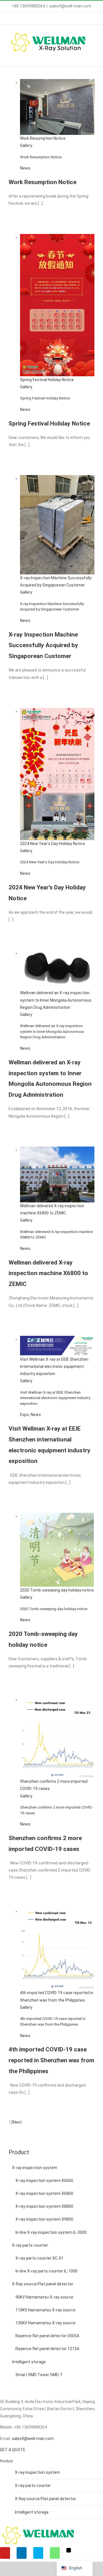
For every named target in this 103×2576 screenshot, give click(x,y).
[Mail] (69, 2550)
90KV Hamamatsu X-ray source (44, 2297)
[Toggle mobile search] (82, 57)
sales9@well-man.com (70, 6)
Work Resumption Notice (43, 138)
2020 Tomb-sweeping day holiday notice (57, 1590)
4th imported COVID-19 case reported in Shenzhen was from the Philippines (51, 2060)
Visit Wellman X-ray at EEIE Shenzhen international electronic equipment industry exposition (54, 1366)
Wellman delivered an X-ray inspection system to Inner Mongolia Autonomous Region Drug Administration (56, 1000)
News (25, 168)
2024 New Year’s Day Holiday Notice (53, 844)
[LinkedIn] (22, 2553)
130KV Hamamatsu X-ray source (45, 2323)
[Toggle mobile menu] (92, 57)
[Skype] (38, 2553)
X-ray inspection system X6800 (44, 2193)
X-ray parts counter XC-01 (39, 2258)
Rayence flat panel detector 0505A (47, 2336)
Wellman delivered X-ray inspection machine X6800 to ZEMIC (48, 1273)
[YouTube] (5, 2553)
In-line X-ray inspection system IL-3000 (51, 2232)
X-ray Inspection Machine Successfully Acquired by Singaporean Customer (43, 645)
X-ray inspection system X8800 (44, 2206)
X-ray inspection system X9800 (44, 2219)
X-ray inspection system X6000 (44, 2181)
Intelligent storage (29, 2362)
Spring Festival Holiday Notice (47, 380)
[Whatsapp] (55, 2553)
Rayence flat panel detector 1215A (47, 2349)
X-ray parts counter (30, 2245)
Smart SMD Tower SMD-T (39, 2375)
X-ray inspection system (35, 2168)
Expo (24, 1415)
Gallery (26, 145)
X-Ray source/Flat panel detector (43, 2284)
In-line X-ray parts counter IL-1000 (46, 2271)
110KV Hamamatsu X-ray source (45, 2310)
